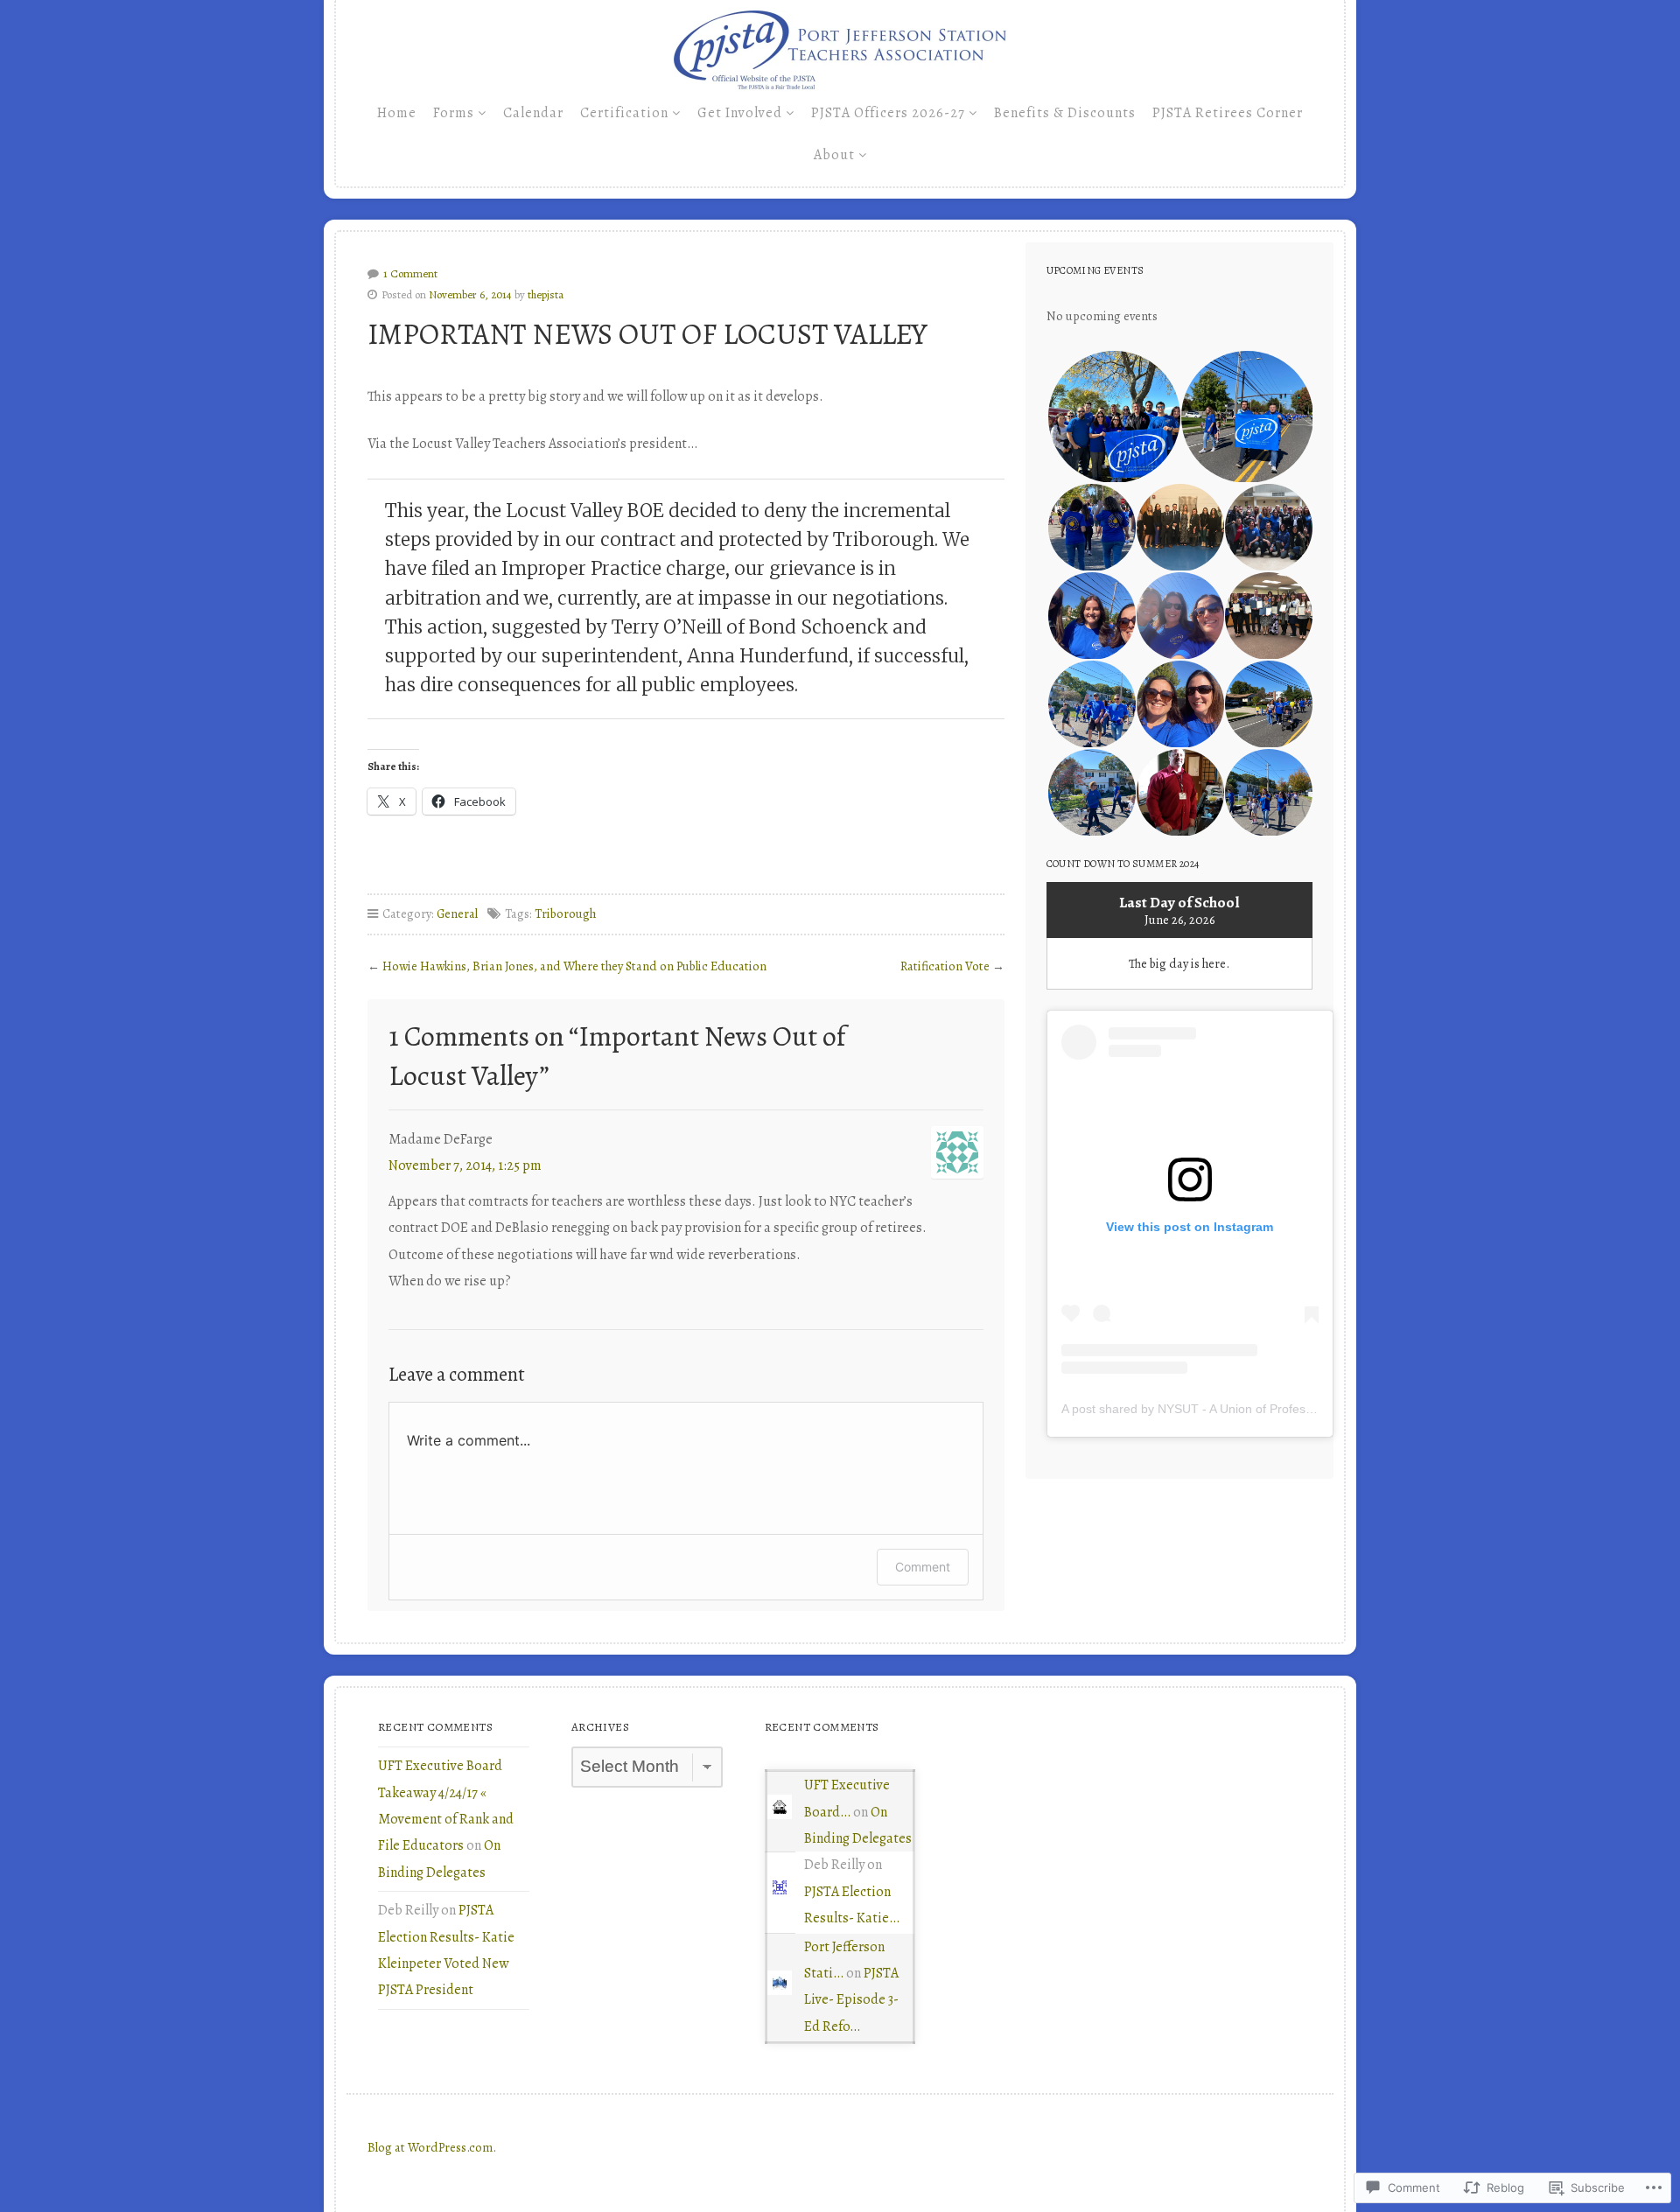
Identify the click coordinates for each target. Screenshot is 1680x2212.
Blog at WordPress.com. (432, 2147)
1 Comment (410, 273)
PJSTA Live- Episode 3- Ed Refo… (851, 2000)
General (457, 913)
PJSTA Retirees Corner (1228, 113)
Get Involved (740, 113)
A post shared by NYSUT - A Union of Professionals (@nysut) (1230, 1409)
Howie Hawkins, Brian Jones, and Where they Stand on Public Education (574, 966)
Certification (624, 113)
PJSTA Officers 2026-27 (888, 113)
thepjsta (546, 294)
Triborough (565, 913)
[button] (1113, 417)
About (834, 155)
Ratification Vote (945, 966)
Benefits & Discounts (1065, 113)
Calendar (533, 113)
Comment (923, 1567)
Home (397, 113)
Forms (454, 113)
